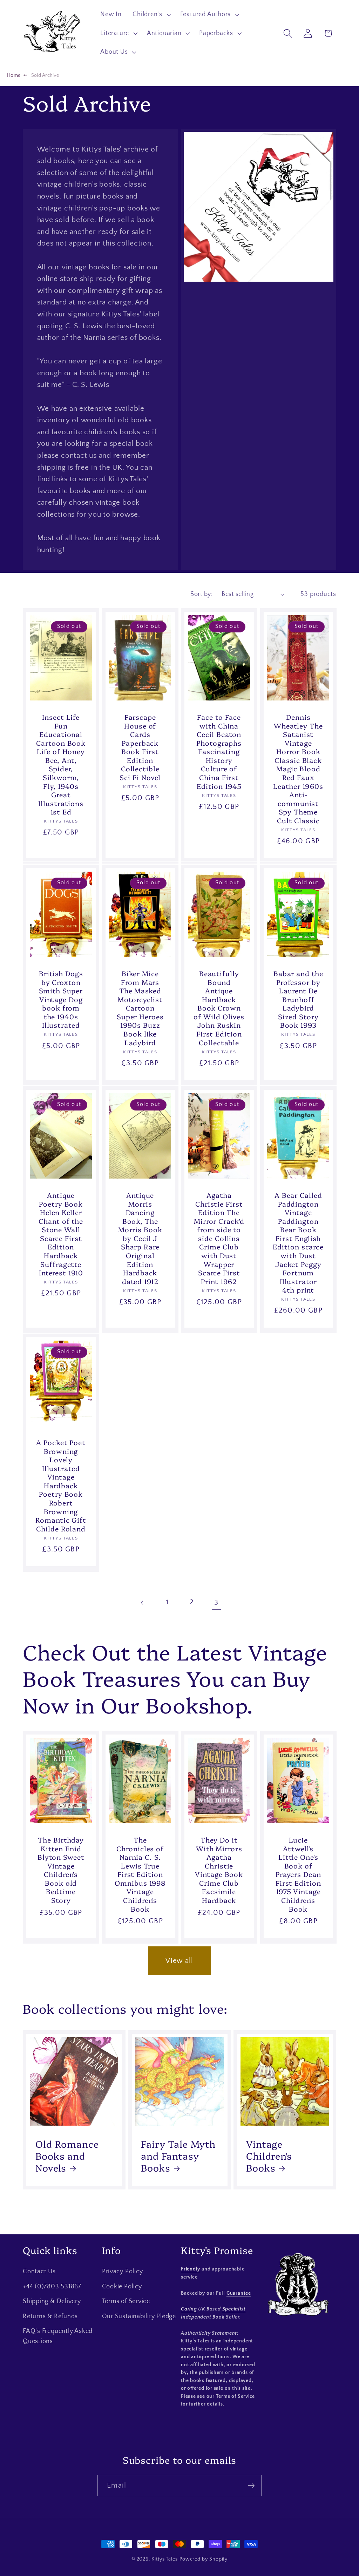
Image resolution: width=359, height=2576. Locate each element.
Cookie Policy (122, 2287)
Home (14, 75)
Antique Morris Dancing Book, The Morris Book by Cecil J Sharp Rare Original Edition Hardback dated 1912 (140, 1238)
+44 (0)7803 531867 (52, 2287)
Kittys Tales (165, 2559)
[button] (151, 14)
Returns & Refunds (50, 2316)
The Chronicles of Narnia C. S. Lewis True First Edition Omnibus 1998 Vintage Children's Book (140, 1874)
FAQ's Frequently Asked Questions (58, 2336)
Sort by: (201, 594)
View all (179, 1961)
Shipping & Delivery (52, 2301)
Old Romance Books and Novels (67, 2156)
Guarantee (239, 2293)
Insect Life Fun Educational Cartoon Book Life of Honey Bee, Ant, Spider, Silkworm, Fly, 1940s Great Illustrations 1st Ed (61, 764)
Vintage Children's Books (269, 2156)
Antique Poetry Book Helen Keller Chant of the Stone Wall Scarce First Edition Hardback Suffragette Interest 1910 (61, 1234)
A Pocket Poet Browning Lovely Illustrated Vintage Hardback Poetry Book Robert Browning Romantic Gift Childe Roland (61, 1485)
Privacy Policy (123, 2272)
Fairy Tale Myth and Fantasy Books (178, 2156)
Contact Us (39, 2272)
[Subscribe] (251, 2486)
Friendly (191, 2269)
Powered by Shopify (204, 2559)
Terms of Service (126, 2301)
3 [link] (216, 1602)
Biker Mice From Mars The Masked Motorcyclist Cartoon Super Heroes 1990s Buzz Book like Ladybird (140, 1008)
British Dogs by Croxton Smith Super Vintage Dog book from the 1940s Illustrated (61, 999)
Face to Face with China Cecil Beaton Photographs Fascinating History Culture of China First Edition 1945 (219, 752)
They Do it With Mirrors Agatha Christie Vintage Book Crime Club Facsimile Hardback (219, 1870)
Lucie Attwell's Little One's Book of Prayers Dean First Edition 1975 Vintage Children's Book (298, 1874)
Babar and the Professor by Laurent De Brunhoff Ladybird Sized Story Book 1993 (298, 999)
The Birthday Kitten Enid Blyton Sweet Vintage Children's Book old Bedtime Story (61, 1870)
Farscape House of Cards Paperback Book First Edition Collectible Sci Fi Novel (140, 747)
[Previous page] (143, 1602)
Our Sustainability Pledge (139, 2316)
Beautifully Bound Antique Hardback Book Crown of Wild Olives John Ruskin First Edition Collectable (219, 1008)
